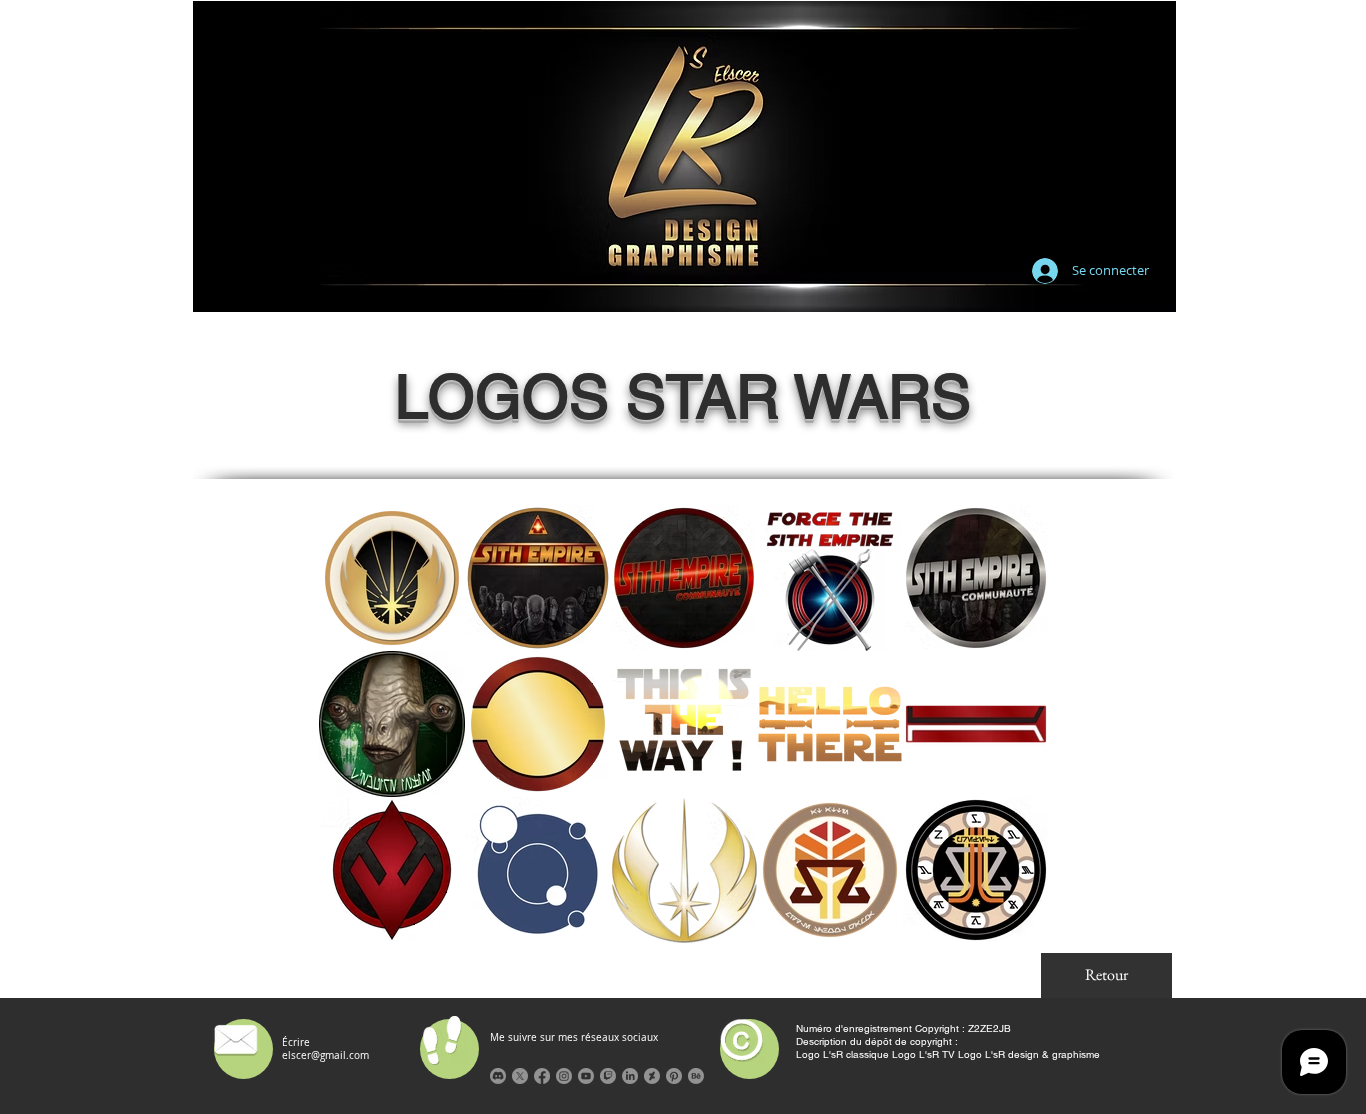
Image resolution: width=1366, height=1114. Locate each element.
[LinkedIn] (630, 1076)
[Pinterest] (674, 1076)
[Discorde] (498, 1076)
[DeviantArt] (652, 1076)
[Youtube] (586, 1076)
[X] (520, 1076)
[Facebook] (542, 1076)
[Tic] (608, 1076)
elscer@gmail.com (325, 1055)
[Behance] (696, 1076)
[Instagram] (564, 1076)
